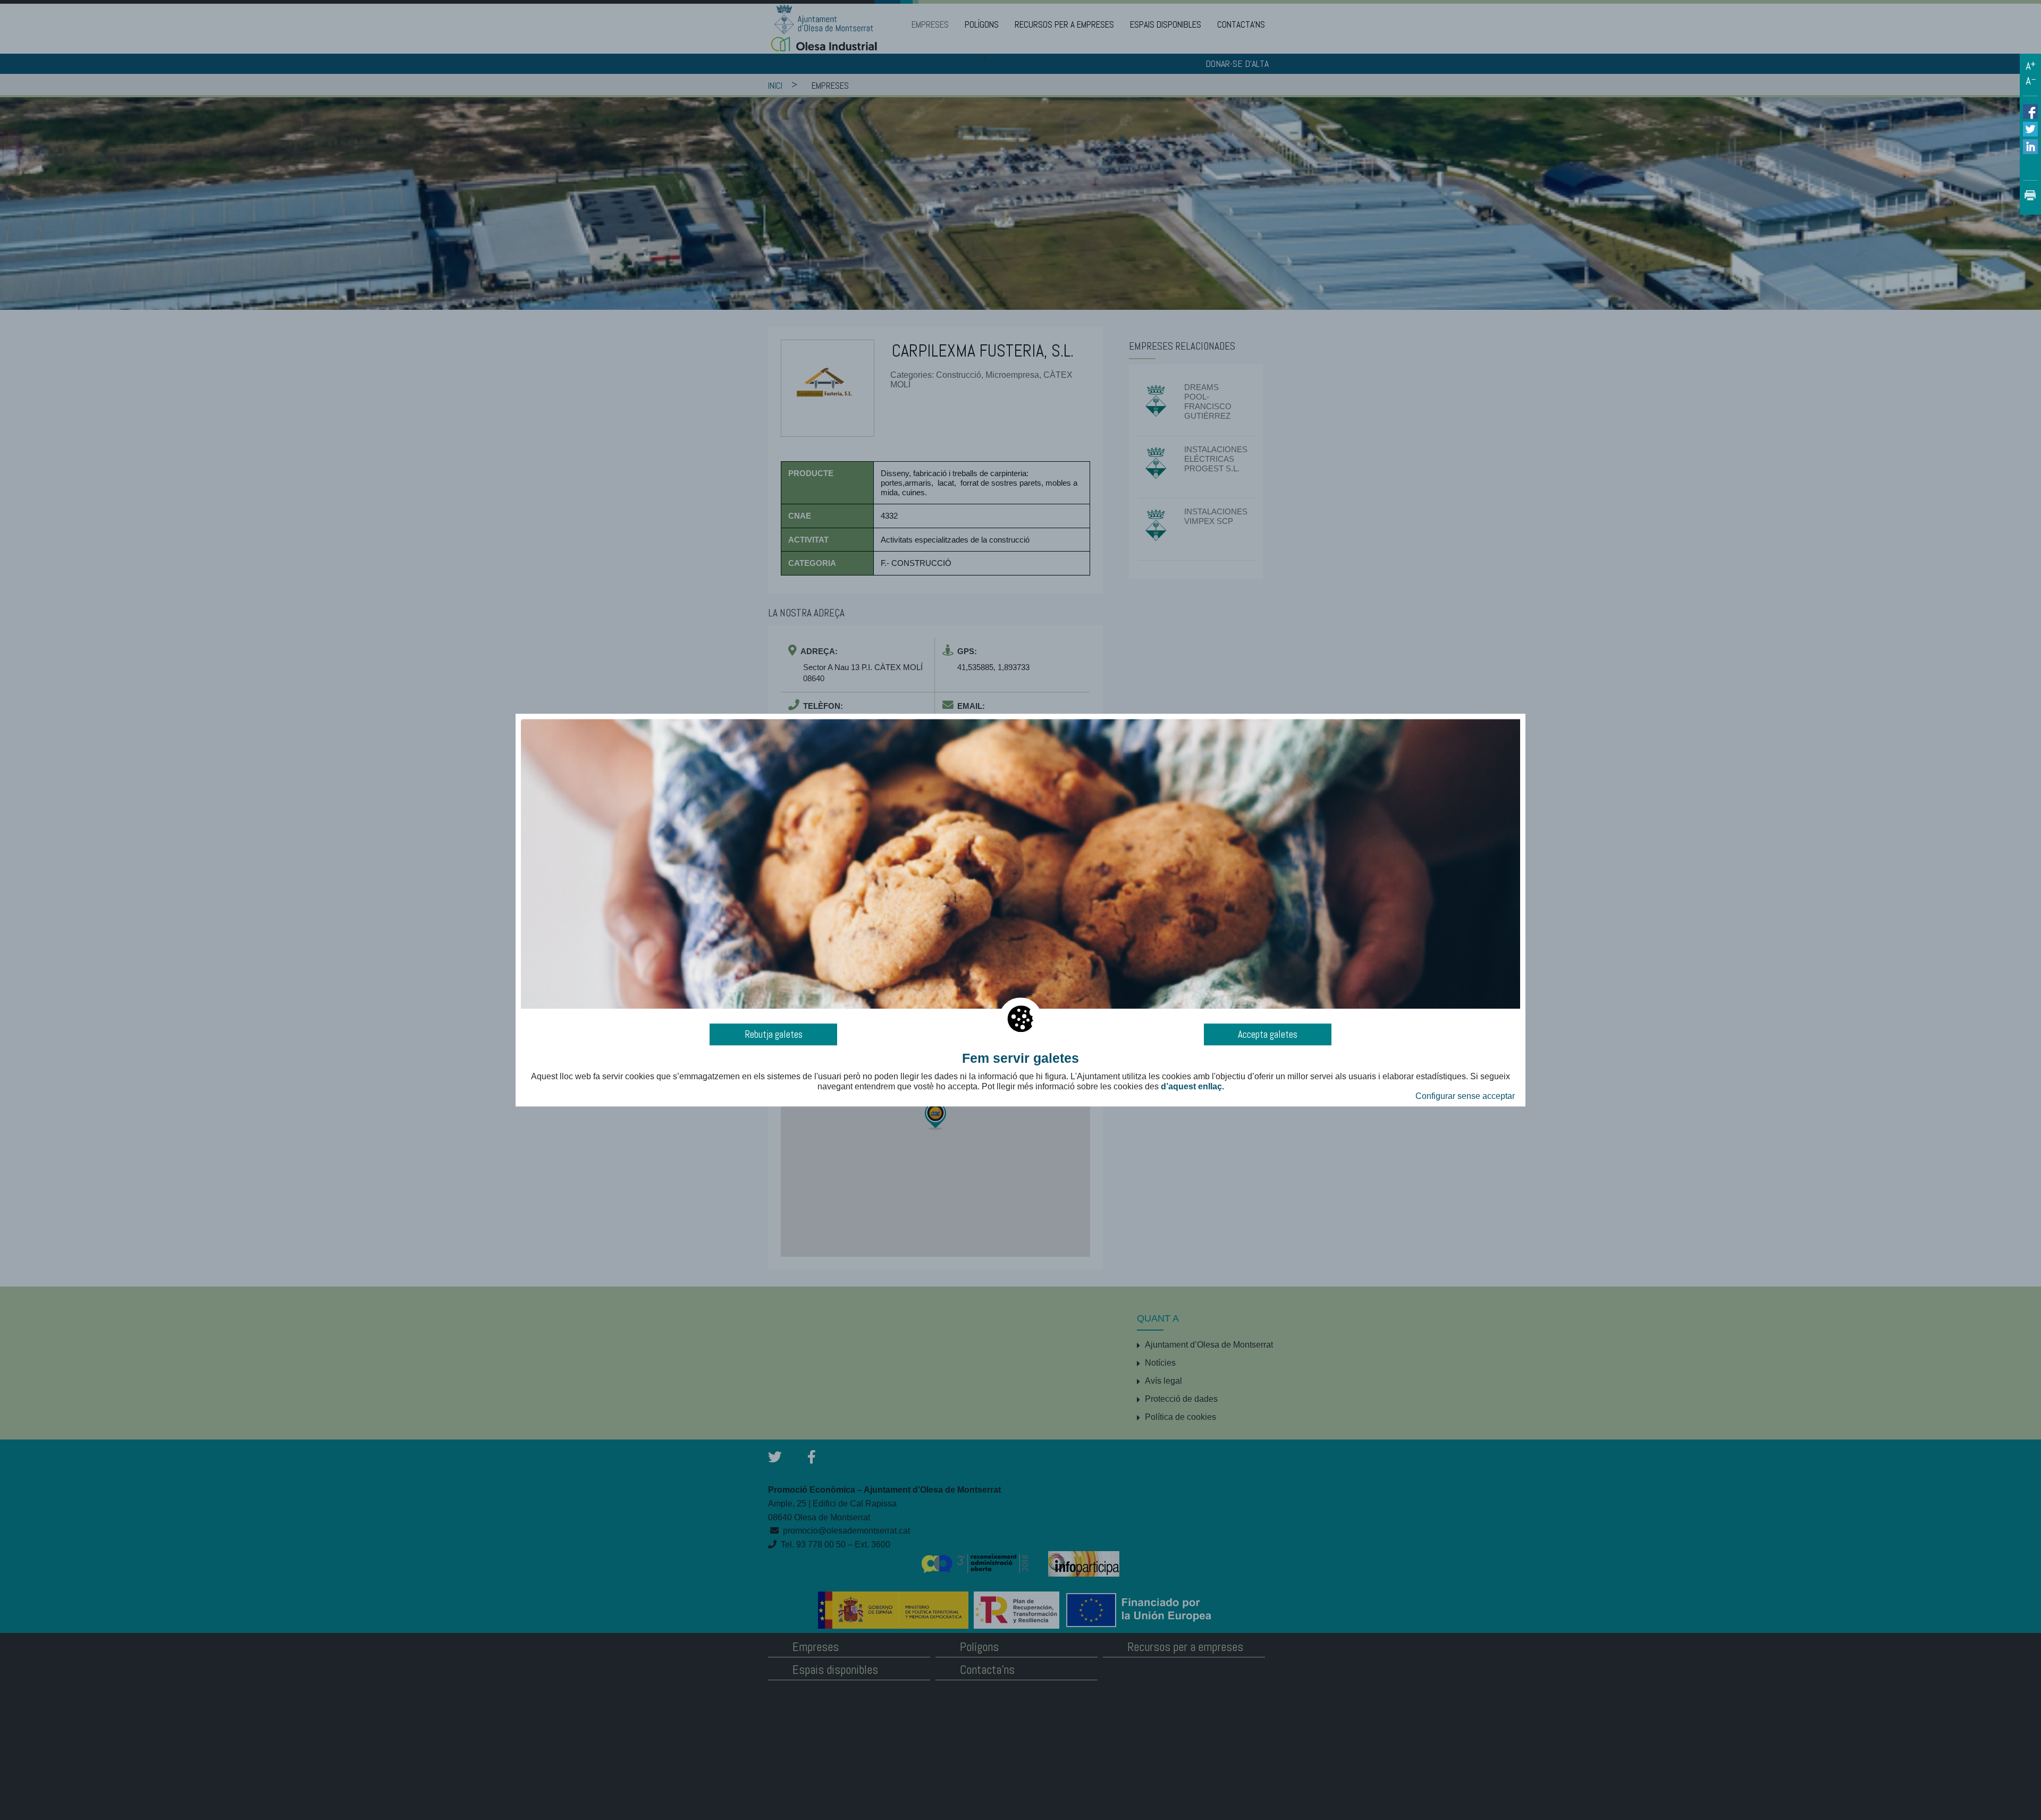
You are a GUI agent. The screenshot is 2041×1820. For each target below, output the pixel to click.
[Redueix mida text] (2030, 81)
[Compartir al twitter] (2030, 128)
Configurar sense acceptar (1465, 1096)
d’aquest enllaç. (1192, 1086)
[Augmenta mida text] (2030, 66)
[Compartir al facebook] (2030, 112)
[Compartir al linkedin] (2030, 146)
